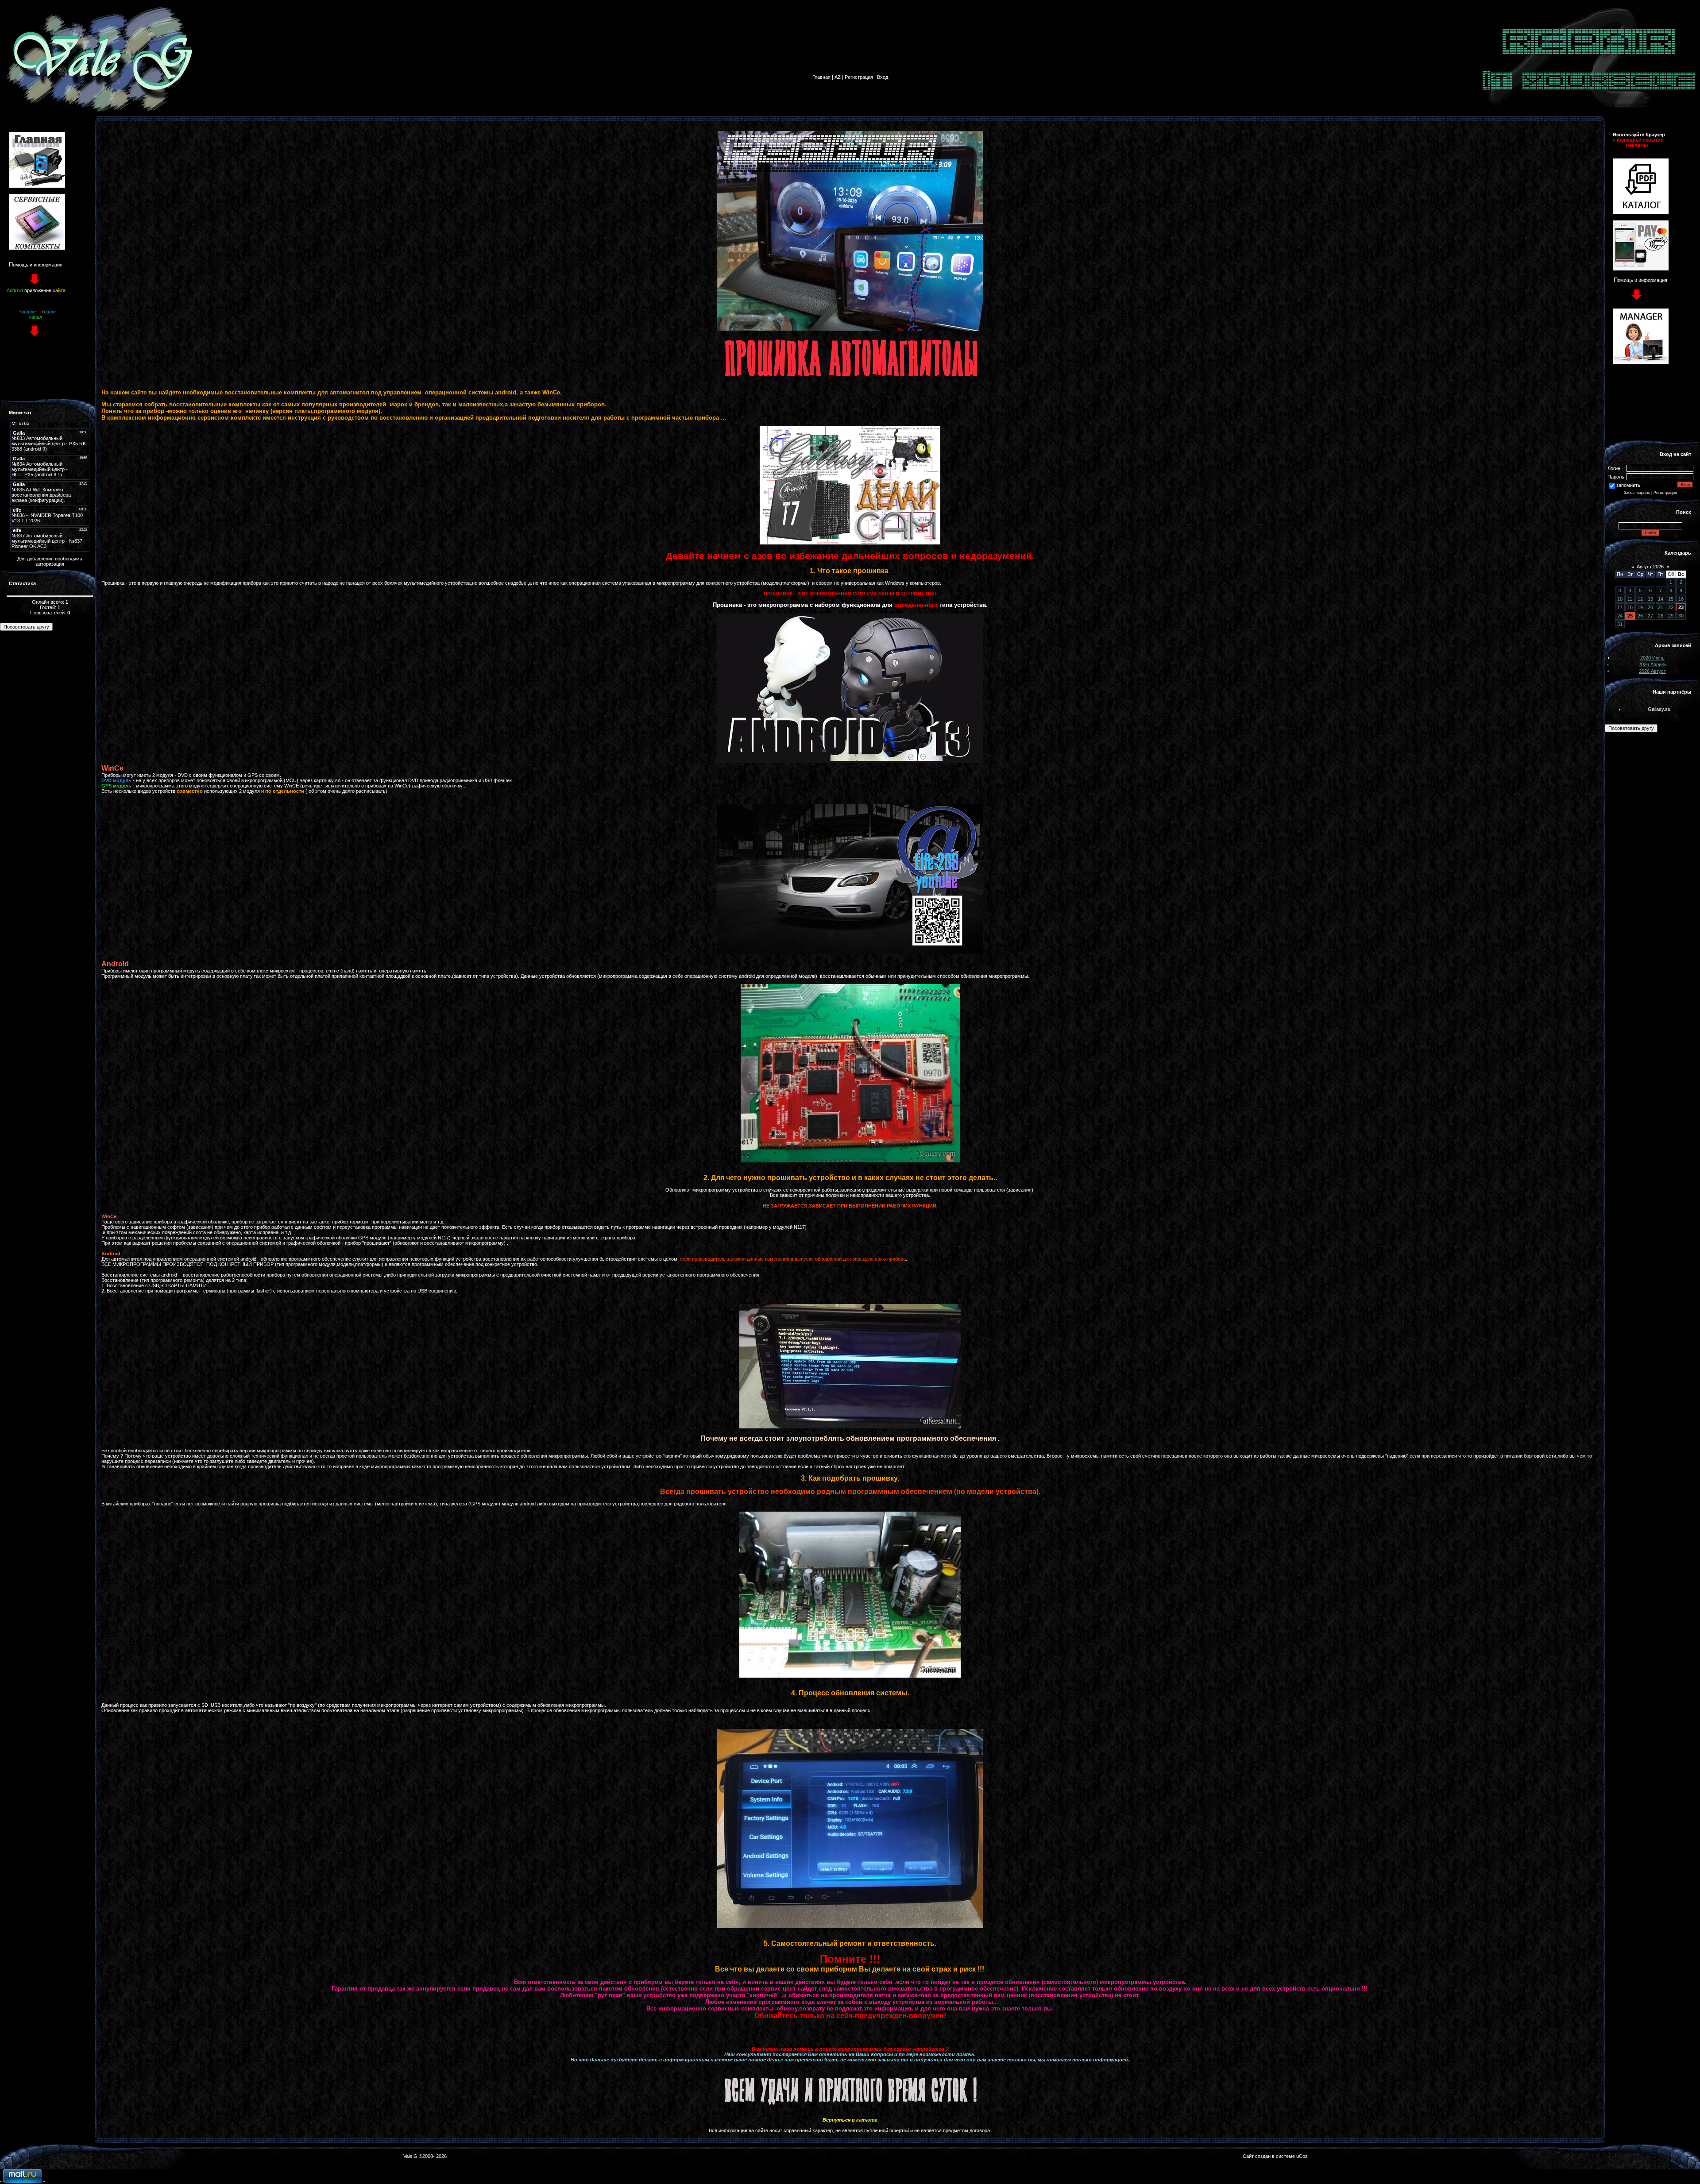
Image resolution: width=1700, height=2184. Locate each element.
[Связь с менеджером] (1641, 363)
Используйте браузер (1639, 135)
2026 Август (1652, 671)
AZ (838, 77)
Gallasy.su (1659, 709)
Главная (821, 77)
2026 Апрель (1653, 664)
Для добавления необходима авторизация (50, 561)
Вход (883, 77)
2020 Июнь (1652, 658)
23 (1681, 607)
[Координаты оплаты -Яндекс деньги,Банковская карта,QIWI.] (1641, 269)
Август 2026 (1650, 567)
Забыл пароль (1637, 493)
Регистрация (859, 77)
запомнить (1628, 485)
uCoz (1302, 2156)
